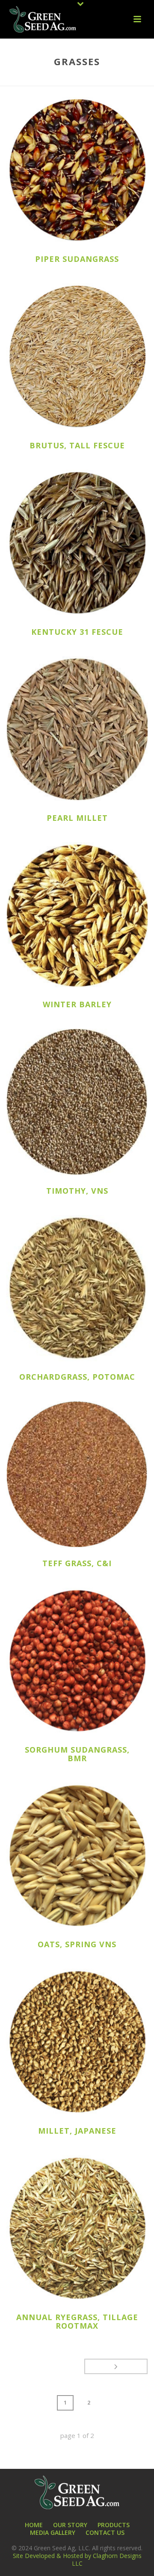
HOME (34, 2525)
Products (45, 80)
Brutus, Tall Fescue (77, 445)
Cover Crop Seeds (91, 80)
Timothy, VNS (77, 1191)
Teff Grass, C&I (77, 1563)
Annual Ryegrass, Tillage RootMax (77, 2321)
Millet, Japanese (77, 2131)
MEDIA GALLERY (53, 2533)
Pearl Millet (77, 818)
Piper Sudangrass (77, 259)
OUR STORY (70, 2525)
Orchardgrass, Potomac (77, 1377)
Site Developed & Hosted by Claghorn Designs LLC (77, 2559)
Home (16, 80)
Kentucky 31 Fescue (77, 632)
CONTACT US (105, 2533)
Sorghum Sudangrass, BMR (77, 1754)
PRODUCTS (114, 2525)
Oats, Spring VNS (77, 1944)
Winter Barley (77, 1004)
